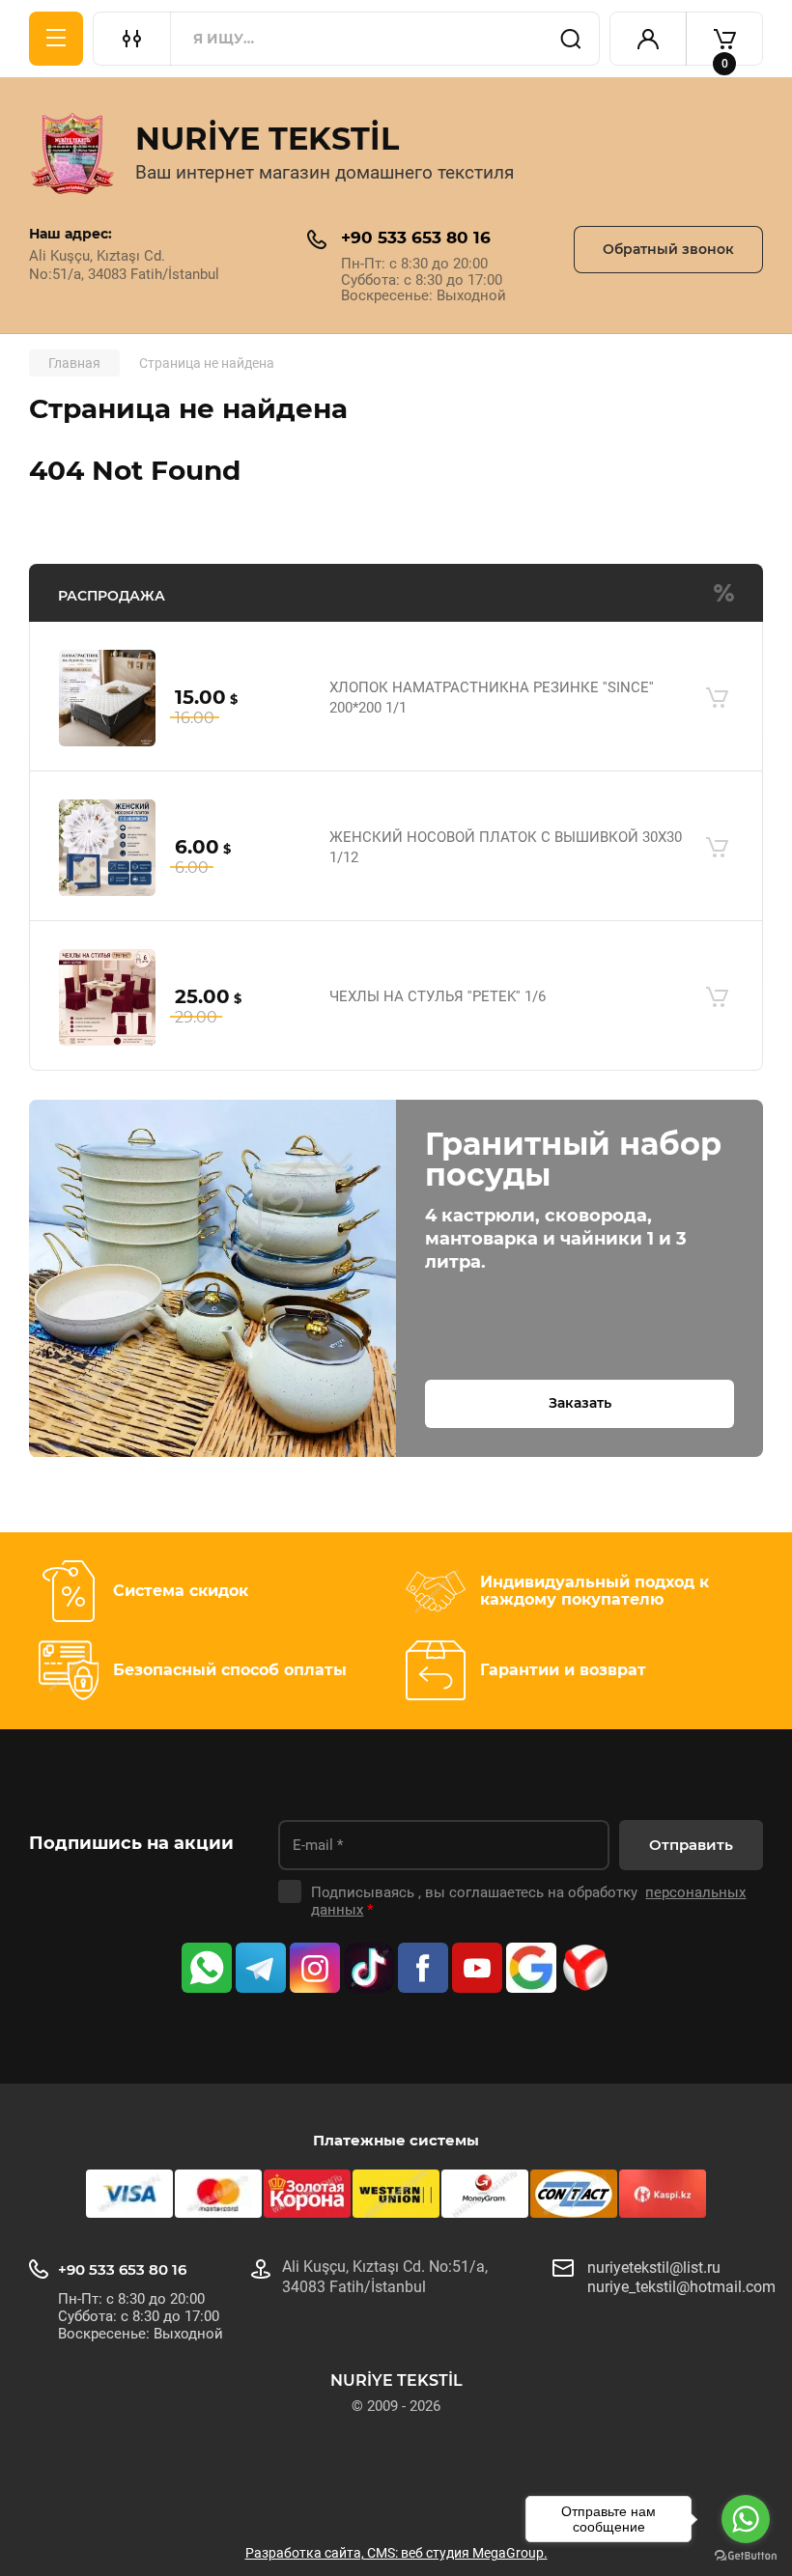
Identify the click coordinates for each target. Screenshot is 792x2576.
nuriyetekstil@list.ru (654, 2268)
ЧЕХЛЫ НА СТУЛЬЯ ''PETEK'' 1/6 (438, 996)
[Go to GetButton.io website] (746, 2556)
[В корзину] (717, 698)
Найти (571, 39)
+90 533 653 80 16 (416, 238)
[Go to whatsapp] (746, 2519)
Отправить (691, 1845)
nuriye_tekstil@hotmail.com (681, 2287)
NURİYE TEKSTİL (267, 139)
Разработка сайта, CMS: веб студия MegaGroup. (396, 2553)
